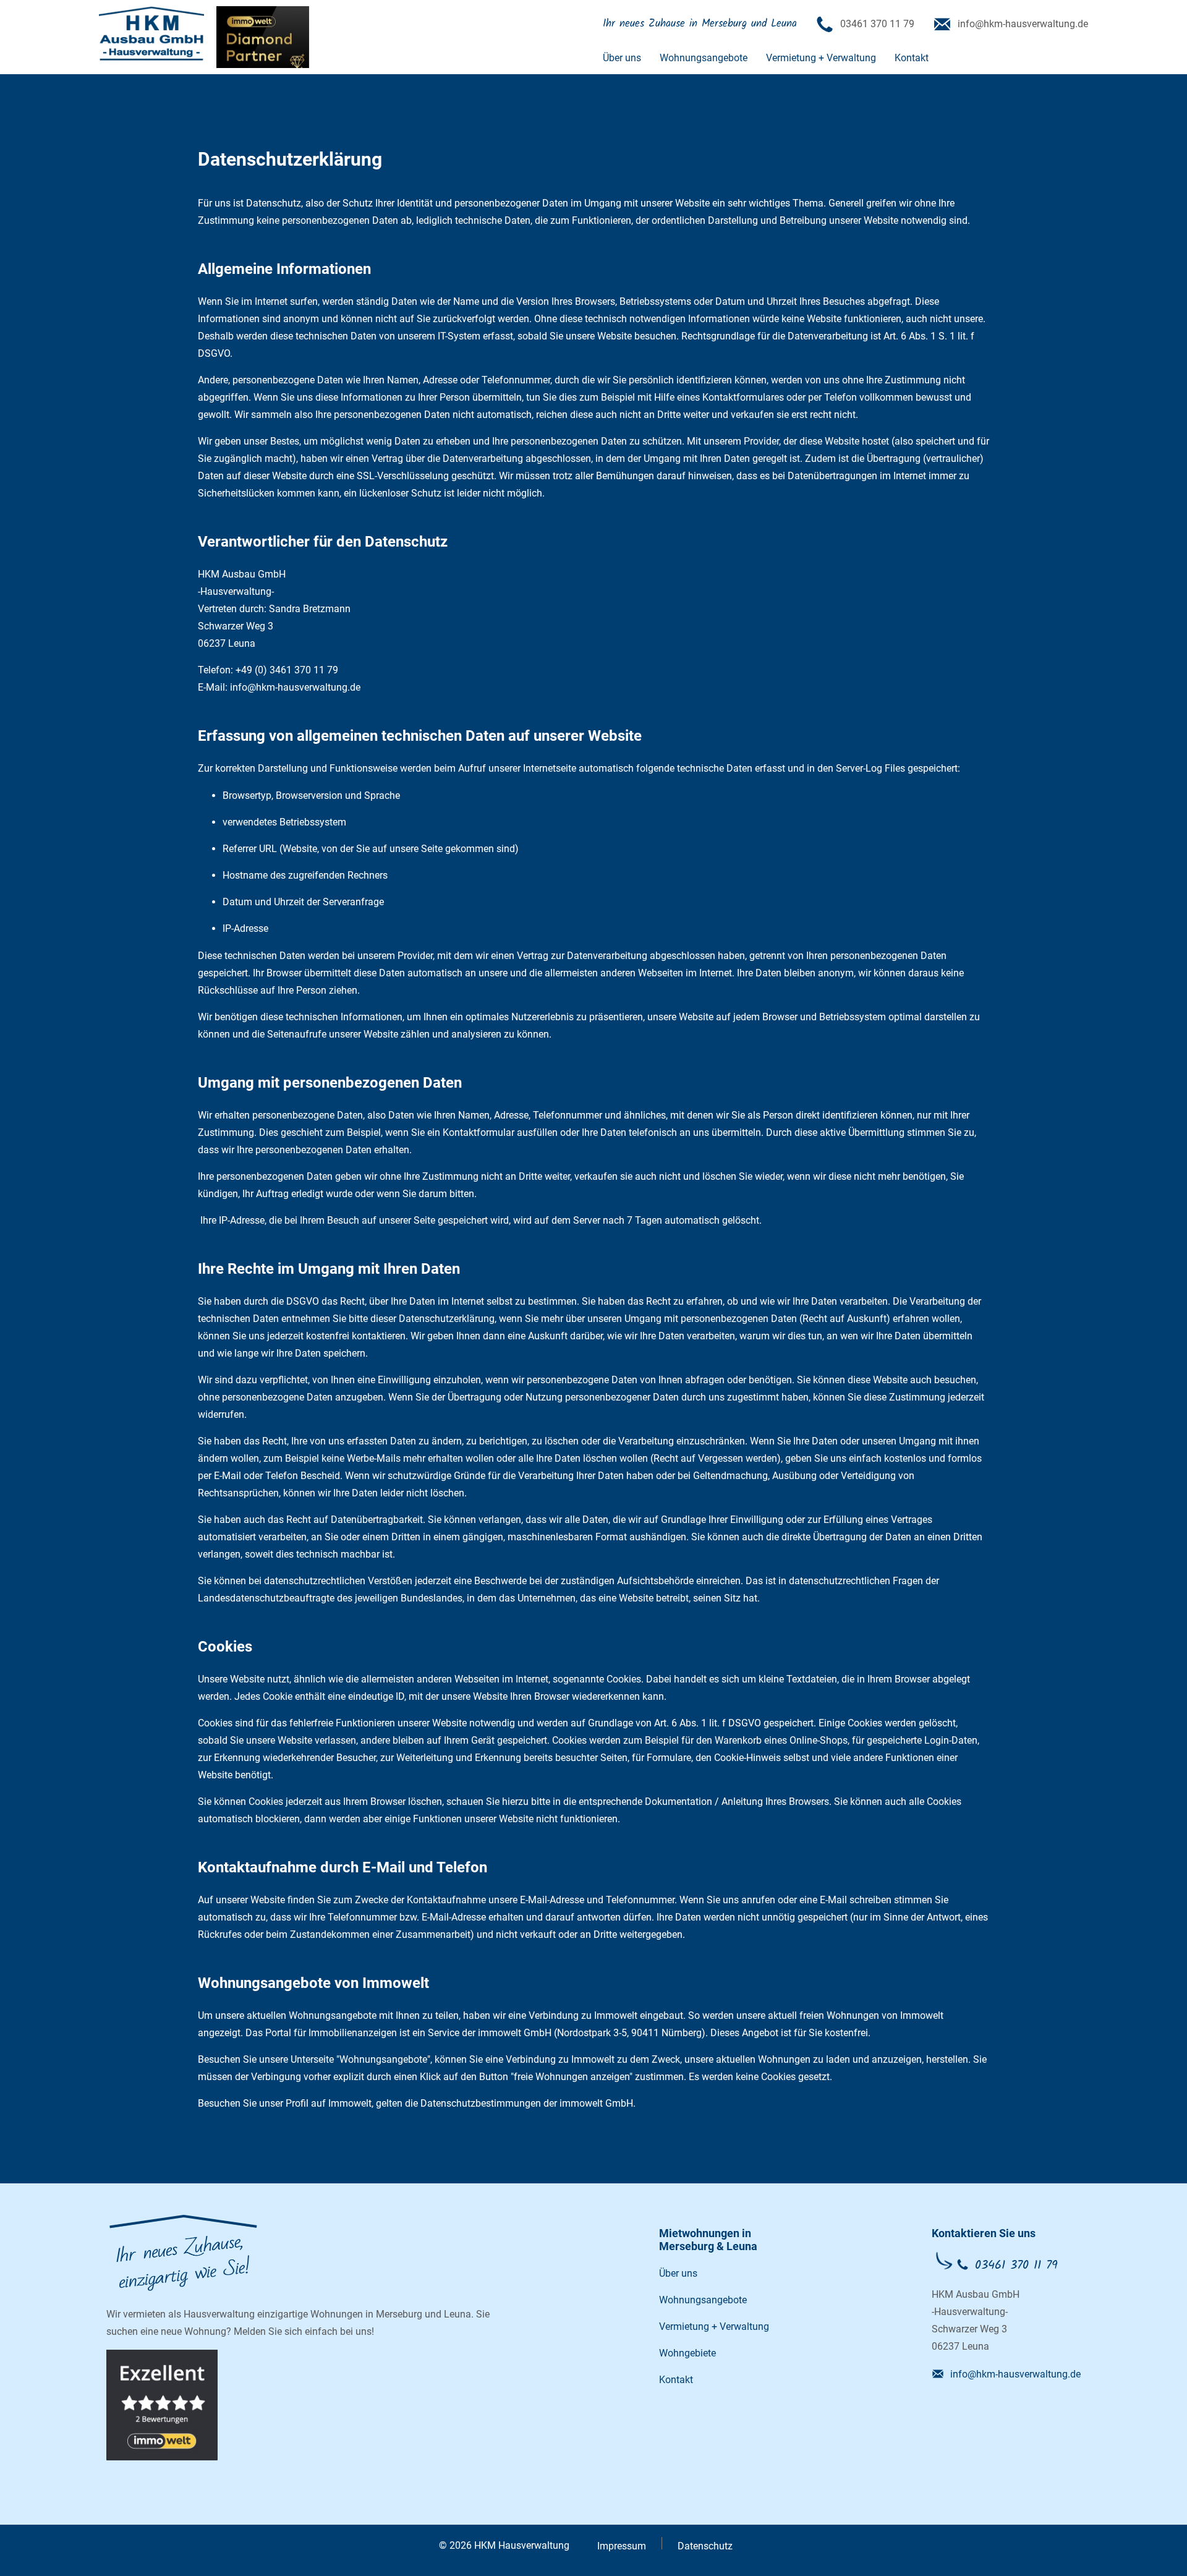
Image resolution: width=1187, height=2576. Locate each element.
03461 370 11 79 (1016, 2266)
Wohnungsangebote (704, 58)
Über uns (622, 58)
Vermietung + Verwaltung (821, 58)
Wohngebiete (687, 2353)
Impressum (622, 2546)
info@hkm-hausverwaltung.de (1015, 2374)
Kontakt (912, 58)
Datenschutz (705, 2546)
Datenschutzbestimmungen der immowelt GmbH (527, 2103)
